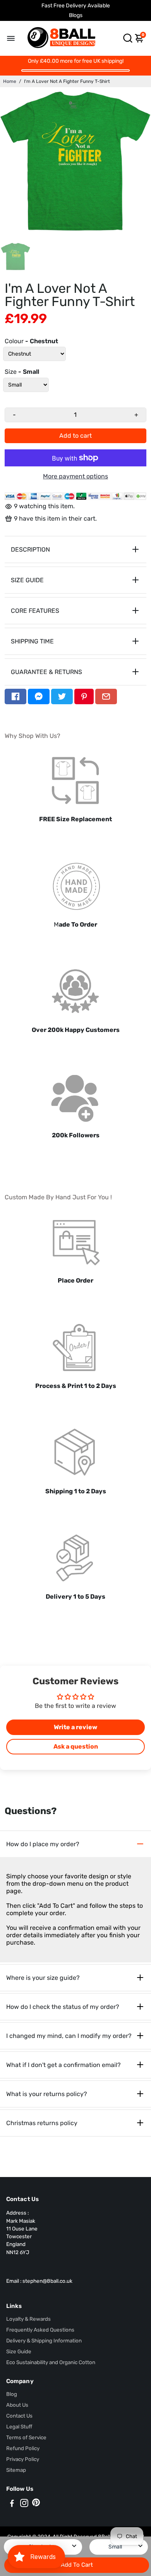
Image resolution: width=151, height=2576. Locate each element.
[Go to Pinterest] (84, 696)
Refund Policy (23, 2448)
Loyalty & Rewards (28, 2319)
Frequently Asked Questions (40, 2330)
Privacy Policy (23, 2459)
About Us (17, 2405)
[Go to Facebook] (15, 696)
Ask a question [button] (76, 1746)
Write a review (75, 1727)
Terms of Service (26, 2437)
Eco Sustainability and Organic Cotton (51, 2362)
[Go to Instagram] (24, 2504)
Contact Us (19, 2416)
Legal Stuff (19, 2426)
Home (10, 81)
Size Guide (19, 2351)
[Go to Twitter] (62, 696)
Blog (12, 2394)
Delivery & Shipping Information (44, 2340)
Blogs (76, 15)
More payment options (75, 476)
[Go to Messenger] (39, 696)
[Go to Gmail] (106, 696)
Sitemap (16, 2470)
